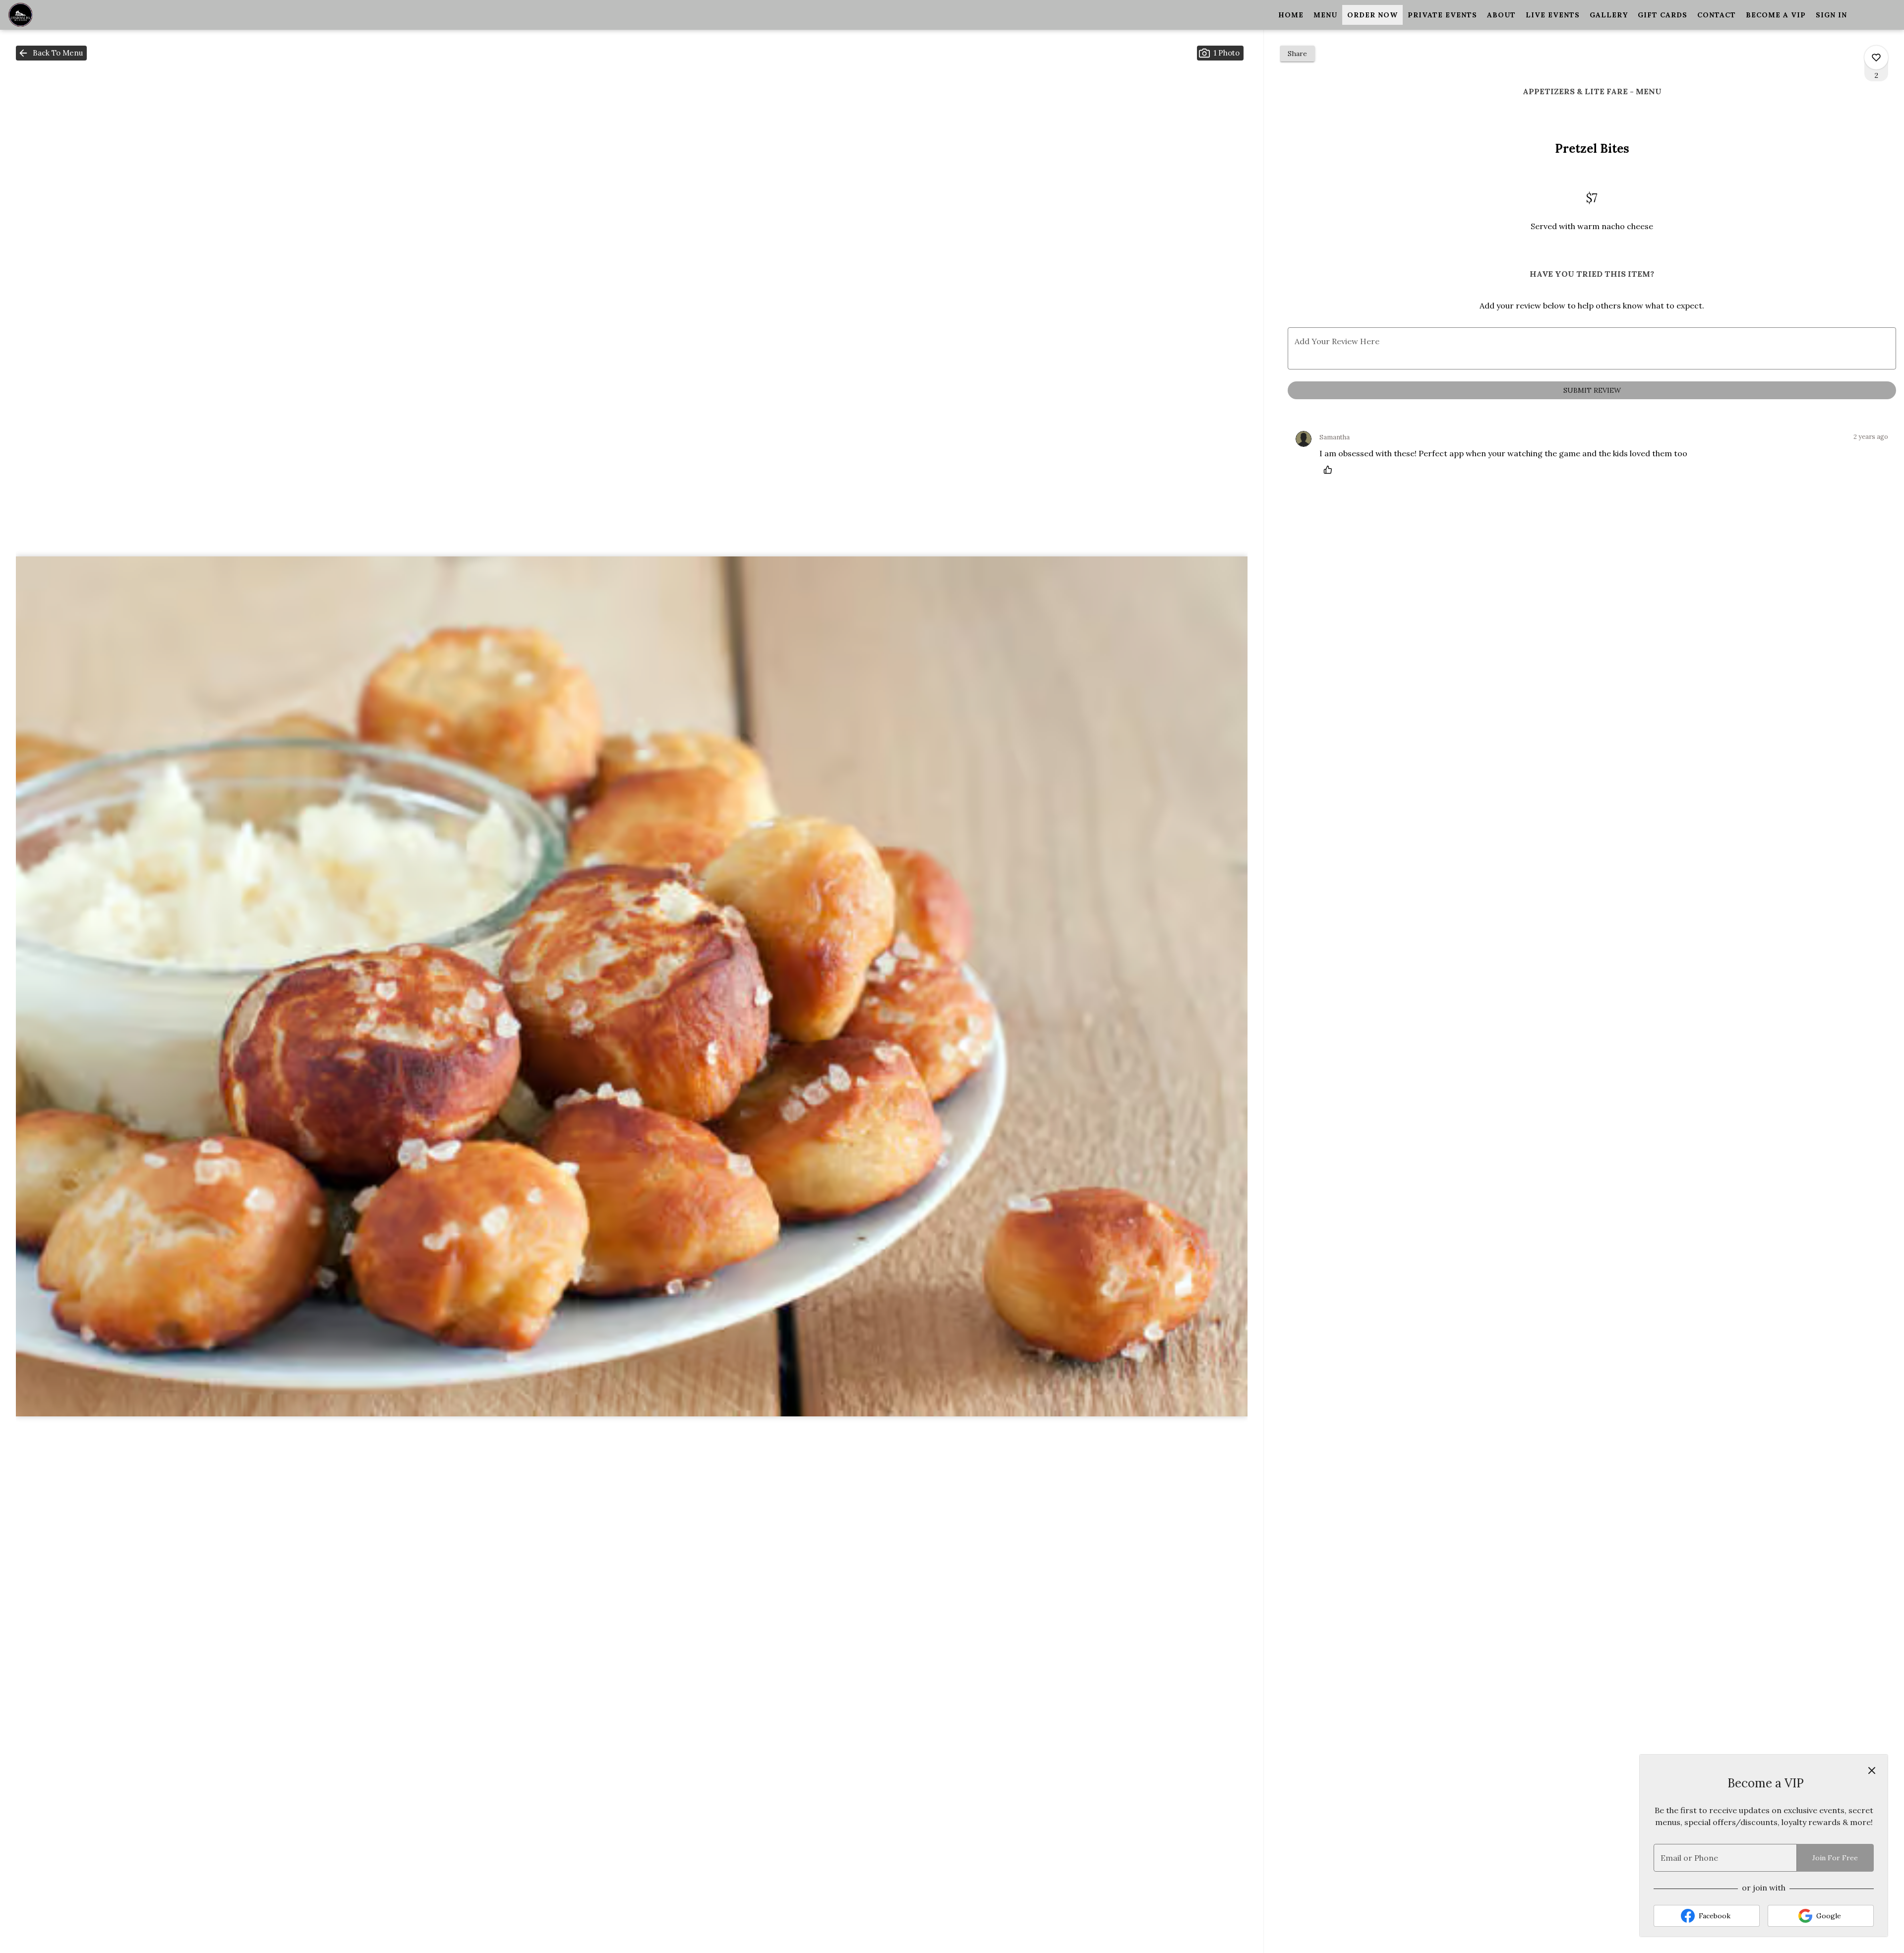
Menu (1325, 15)
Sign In (1831, 15)
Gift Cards (1663, 15)
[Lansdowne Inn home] (53, 15)
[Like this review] (1330, 470)
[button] (51, 53)
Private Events (1442, 15)
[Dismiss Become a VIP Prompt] (1872, 1770)
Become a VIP (1776, 15)
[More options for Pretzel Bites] (1876, 58)
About (1501, 15)
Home (1291, 15)
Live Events (1553, 15)
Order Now (1372, 15)
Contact (1717, 15)
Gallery (1609, 15)
